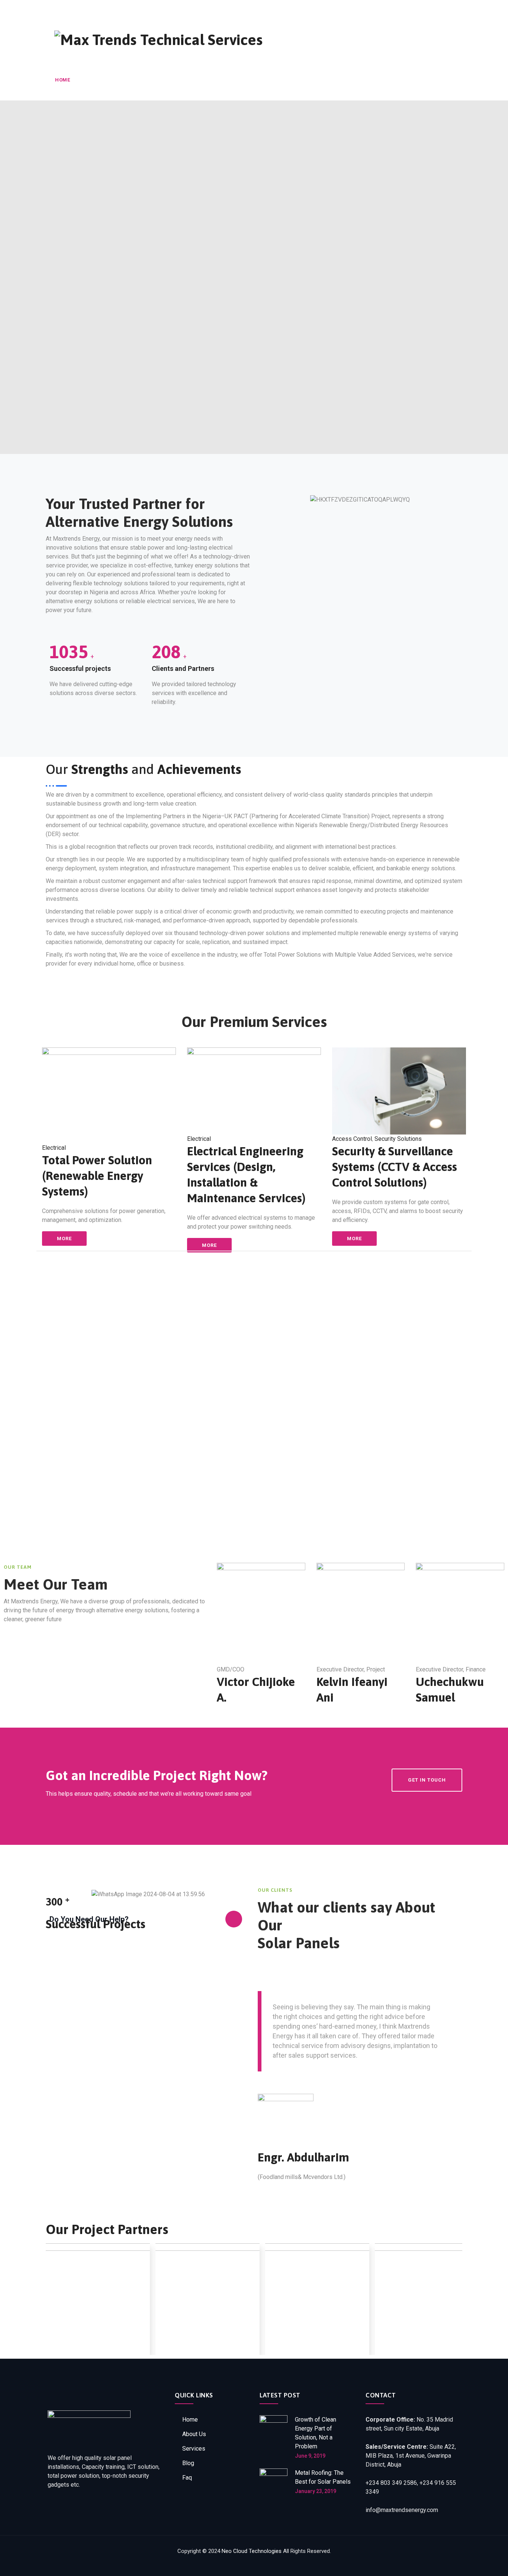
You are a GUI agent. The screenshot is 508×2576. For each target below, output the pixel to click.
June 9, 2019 (310, 2456)
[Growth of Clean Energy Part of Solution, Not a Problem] (274, 2437)
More (64, 1239)
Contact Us (246, 80)
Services (137, 80)
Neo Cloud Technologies (252, 2551)
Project (175, 80)
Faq (187, 2478)
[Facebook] (419, 7)
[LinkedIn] (435, 7)
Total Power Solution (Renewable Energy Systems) (97, 1176)
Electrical (54, 1148)
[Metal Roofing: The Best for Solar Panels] (274, 2482)
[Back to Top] (492, 2564)
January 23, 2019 (316, 2491)
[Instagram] (451, 7)
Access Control (352, 1139)
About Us (97, 80)
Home (62, 80)
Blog (208, 80)
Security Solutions (398, 1139)
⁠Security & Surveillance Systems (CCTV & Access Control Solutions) (395, 1167)
